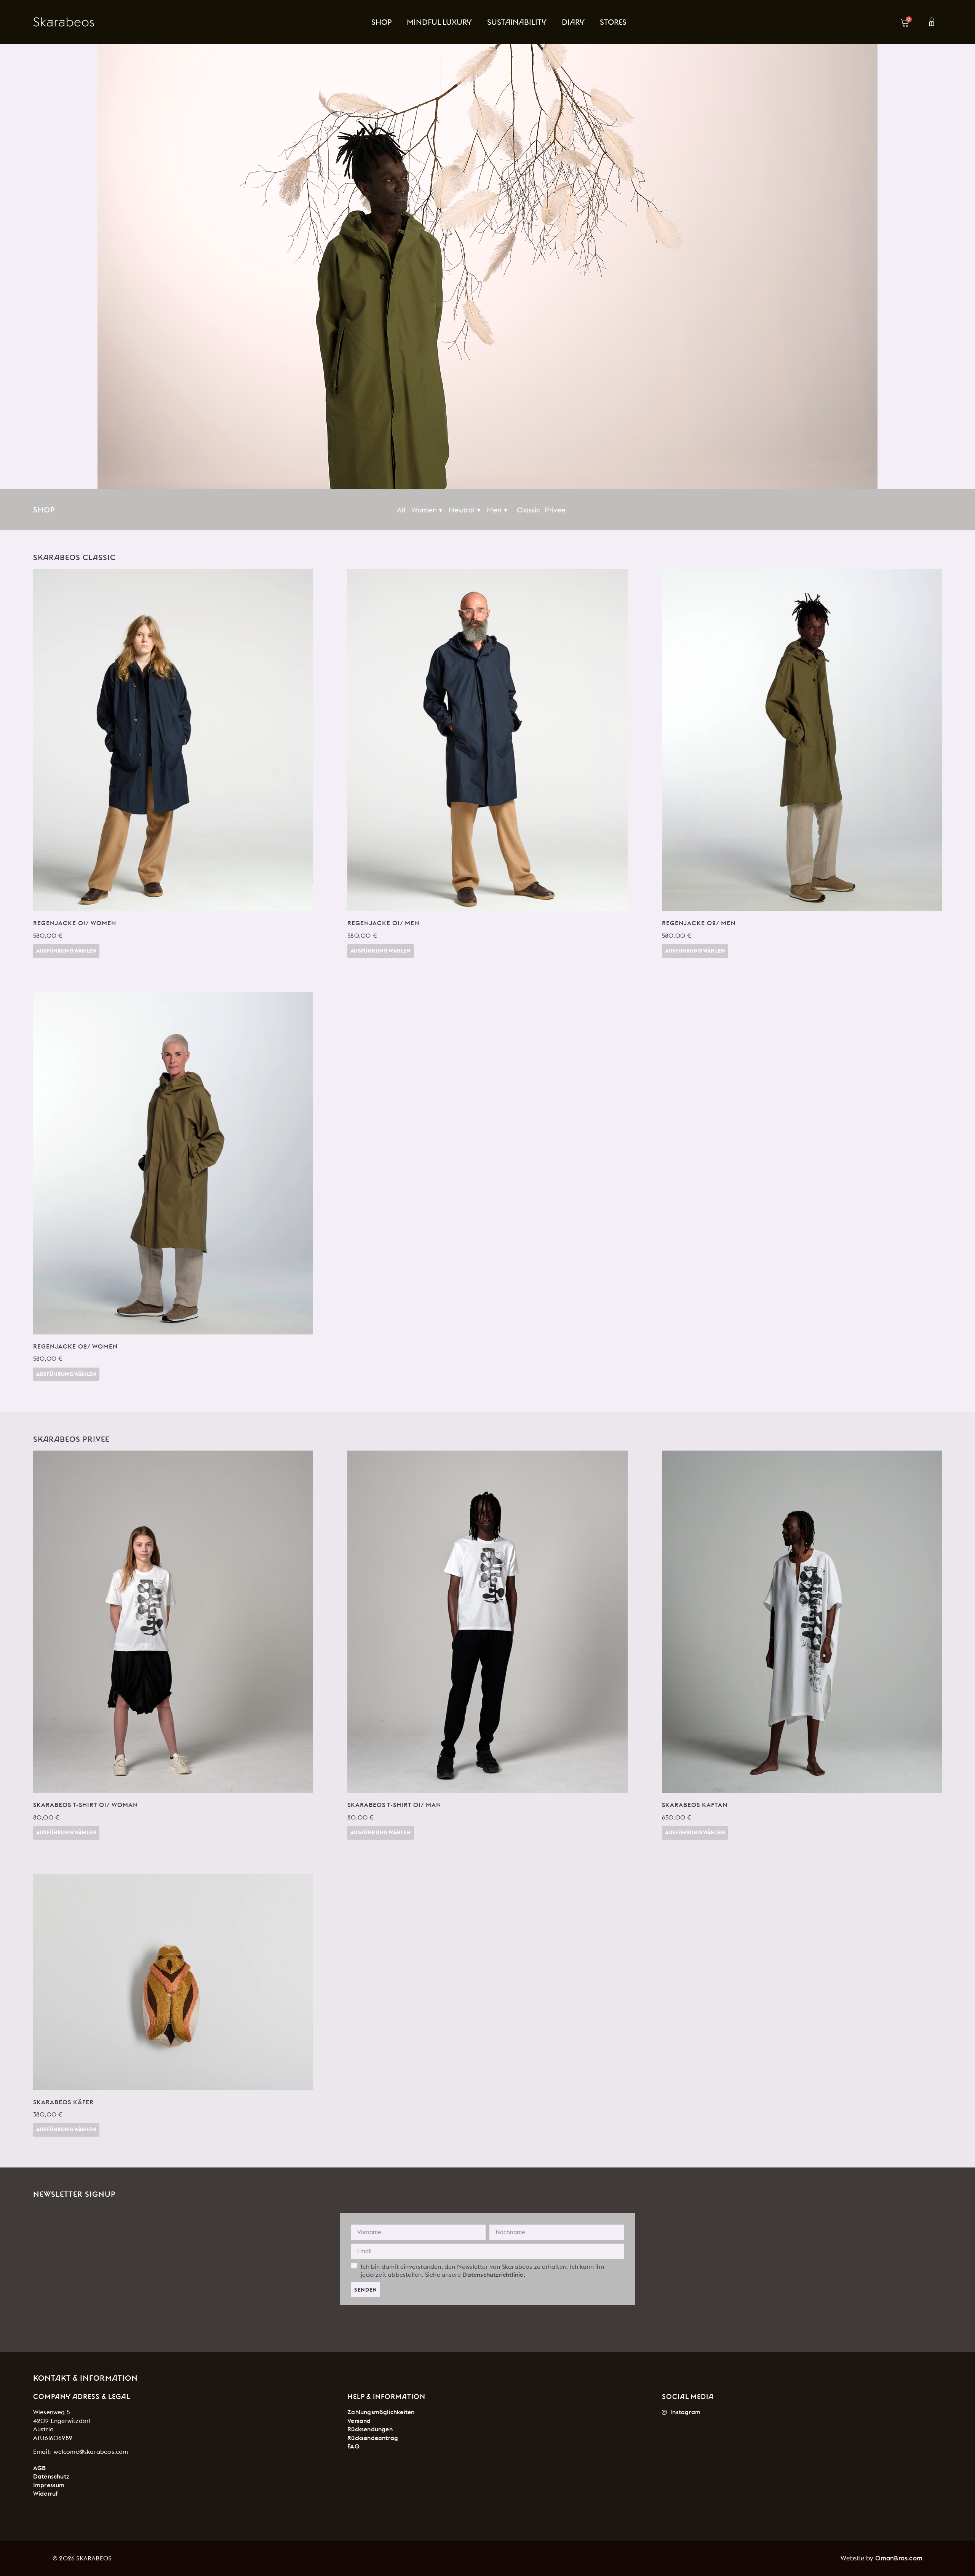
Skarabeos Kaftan (695, 1805)
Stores (613, 22)
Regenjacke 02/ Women (75, 1346)
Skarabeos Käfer (63, 2102)
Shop (381, 22)
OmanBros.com (899, 2558)
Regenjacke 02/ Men (699, 923)
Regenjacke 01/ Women (75, 923)
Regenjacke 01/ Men (383, 923)
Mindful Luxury (439, 22)
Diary (573, 22)
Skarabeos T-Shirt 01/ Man (394, 1805)
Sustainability (517, 22)
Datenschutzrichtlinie (493, 2274)
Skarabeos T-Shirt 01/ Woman (86, 1805)
